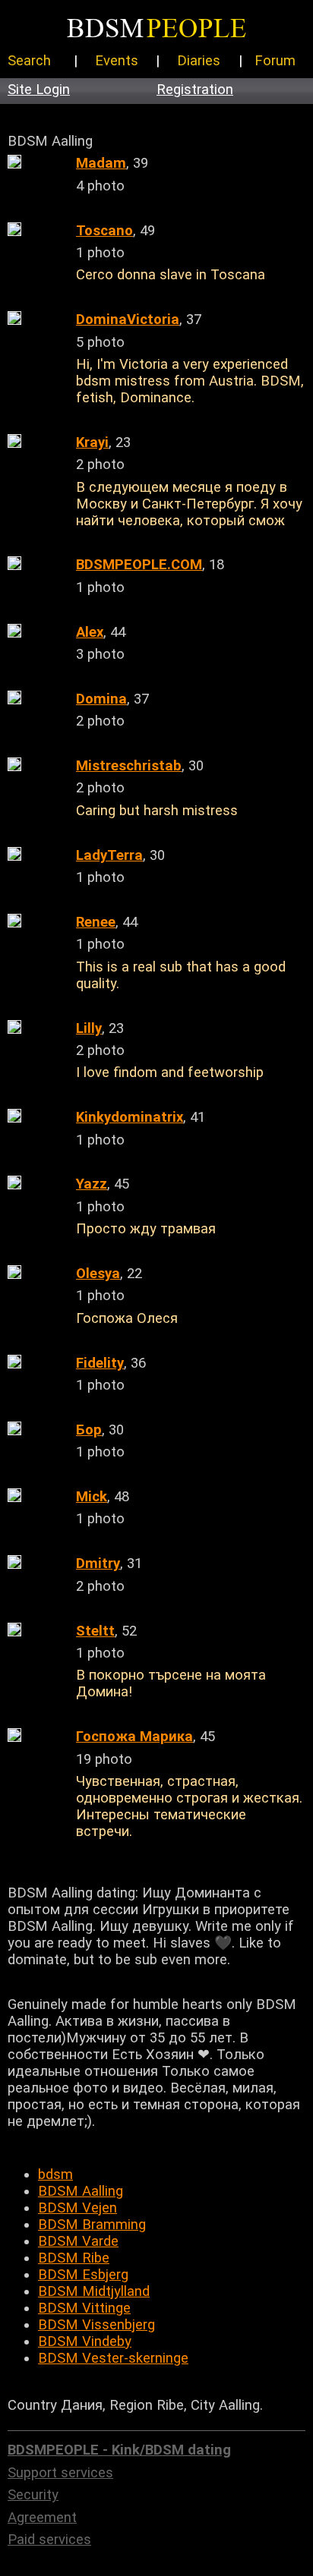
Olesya (98, 1274)
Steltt (95, 1631)
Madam (101, 163)
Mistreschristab (129, 766)
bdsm (55, 2174)
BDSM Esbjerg (83, 2275)
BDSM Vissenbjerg (96, 2325)
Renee (96, 922)
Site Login (39, 90)
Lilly (89, 1028)
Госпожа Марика (134, 1737)
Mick (92, 1497)
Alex (90, 632)
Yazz (92, 1184)
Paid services (49, 2540)
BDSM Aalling (81, 2191)
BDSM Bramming (92, 2225)
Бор (89, 1430)
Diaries (199, 61)
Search (29, 61)
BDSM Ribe (74, 2258)
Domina (101, 699)
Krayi (92, 442)
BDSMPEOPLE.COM (139, 565)
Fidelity (100, 1363)
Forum (275, 61)
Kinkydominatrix (130, 1117)
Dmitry (98, 1564)
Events (117, 61)
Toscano (104, 231)
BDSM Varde (78, 2241)
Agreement (42, 2518)
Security (33, 2495)
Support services (60, 2473)
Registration (195, 90)
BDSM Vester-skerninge (113, 2358)
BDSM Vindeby (85, 2341)
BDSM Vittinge (84, 2308)
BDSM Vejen (77, 2208)
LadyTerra (109, 855)
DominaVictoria (128, 320)
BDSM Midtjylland (94, 2291)
